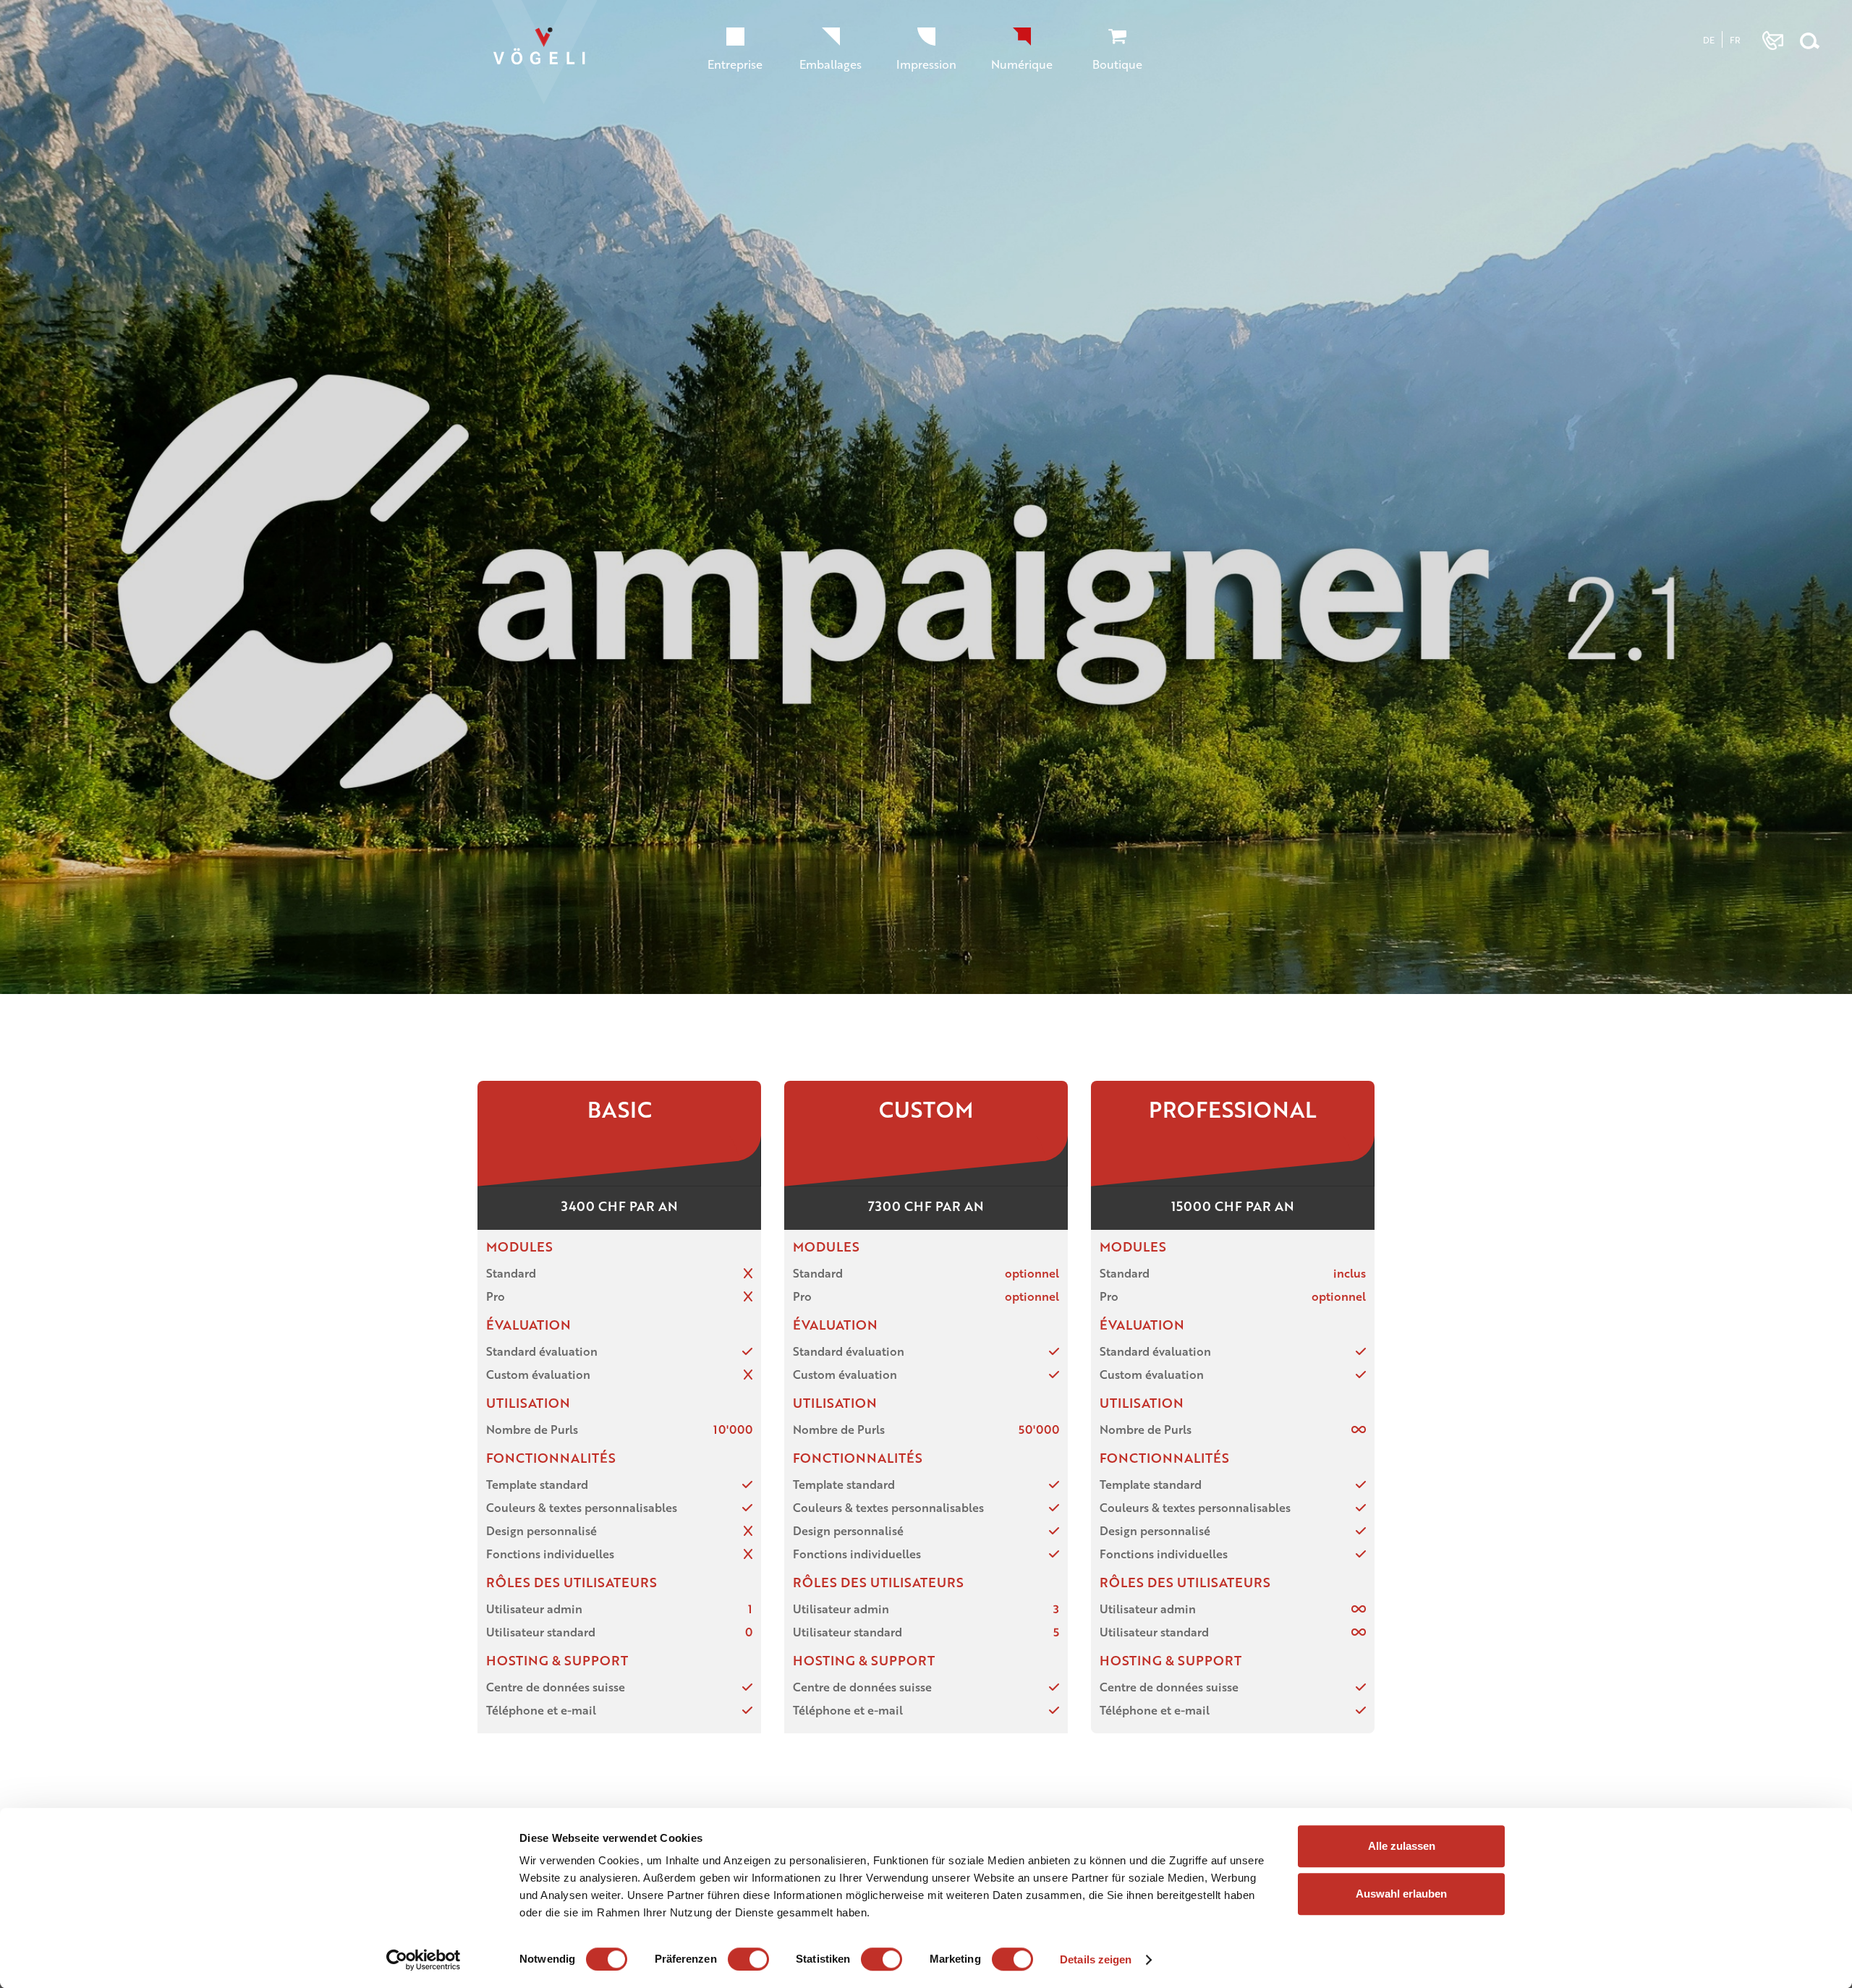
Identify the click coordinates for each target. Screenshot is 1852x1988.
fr (1735, 40)
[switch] (748, 1959)
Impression (926, 64)
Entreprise (735, 64)
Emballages (831, 64)
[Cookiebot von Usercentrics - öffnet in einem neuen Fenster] (424, 1960)
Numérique (1022, 64)
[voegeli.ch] (552, 60)
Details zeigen (1096, 1959)
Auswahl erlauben (1401, 1894)
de (1709, 40)
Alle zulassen (1402, 1846)
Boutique (1117, 64)
